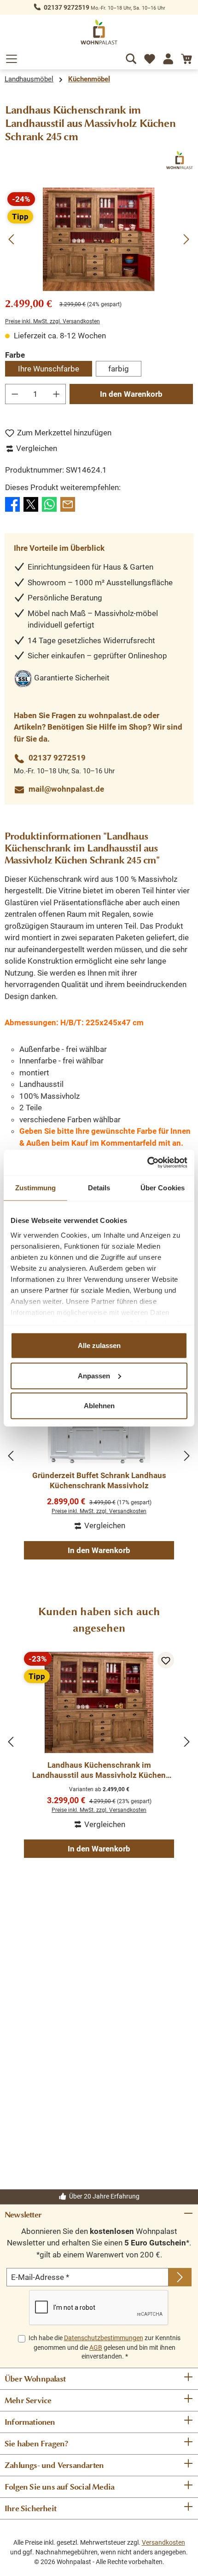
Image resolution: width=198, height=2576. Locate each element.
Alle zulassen (99, 1345)
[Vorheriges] (12, 239)
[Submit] (180, 2277)
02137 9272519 (67, 7)
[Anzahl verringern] (15, 394)
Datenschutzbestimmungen (104, 2338)
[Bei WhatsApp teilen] (49, 503)
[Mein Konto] (168, 57)
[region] (99, 239)
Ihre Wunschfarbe (49, 369)
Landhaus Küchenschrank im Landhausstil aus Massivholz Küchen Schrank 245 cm (99, 1770)
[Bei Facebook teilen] (12, 503)
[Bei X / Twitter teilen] (31, 503)
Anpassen (94, 1375)
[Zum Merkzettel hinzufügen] (166, 1660)
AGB (96, 2348)
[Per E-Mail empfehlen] (68, 503)
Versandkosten (163, 2542)
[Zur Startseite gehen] (99, 32)
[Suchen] (131, 57)
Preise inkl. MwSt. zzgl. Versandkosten (52, 321)
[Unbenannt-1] (99, 239)
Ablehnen (99, 1406)
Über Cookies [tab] (163, 1188)
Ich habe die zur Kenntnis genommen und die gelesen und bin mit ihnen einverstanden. (105, 2347)
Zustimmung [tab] (36, 1188)
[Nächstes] (186, 239)
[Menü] (12, 57)
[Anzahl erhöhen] (57, 394)
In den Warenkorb (131, 394)
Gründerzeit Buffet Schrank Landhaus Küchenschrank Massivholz (99, 1480)
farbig (119, 369)
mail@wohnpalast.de (66, 789)
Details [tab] (99, 1188)
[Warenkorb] (186, 57)
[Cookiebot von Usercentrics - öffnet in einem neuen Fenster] (147, 1162)
